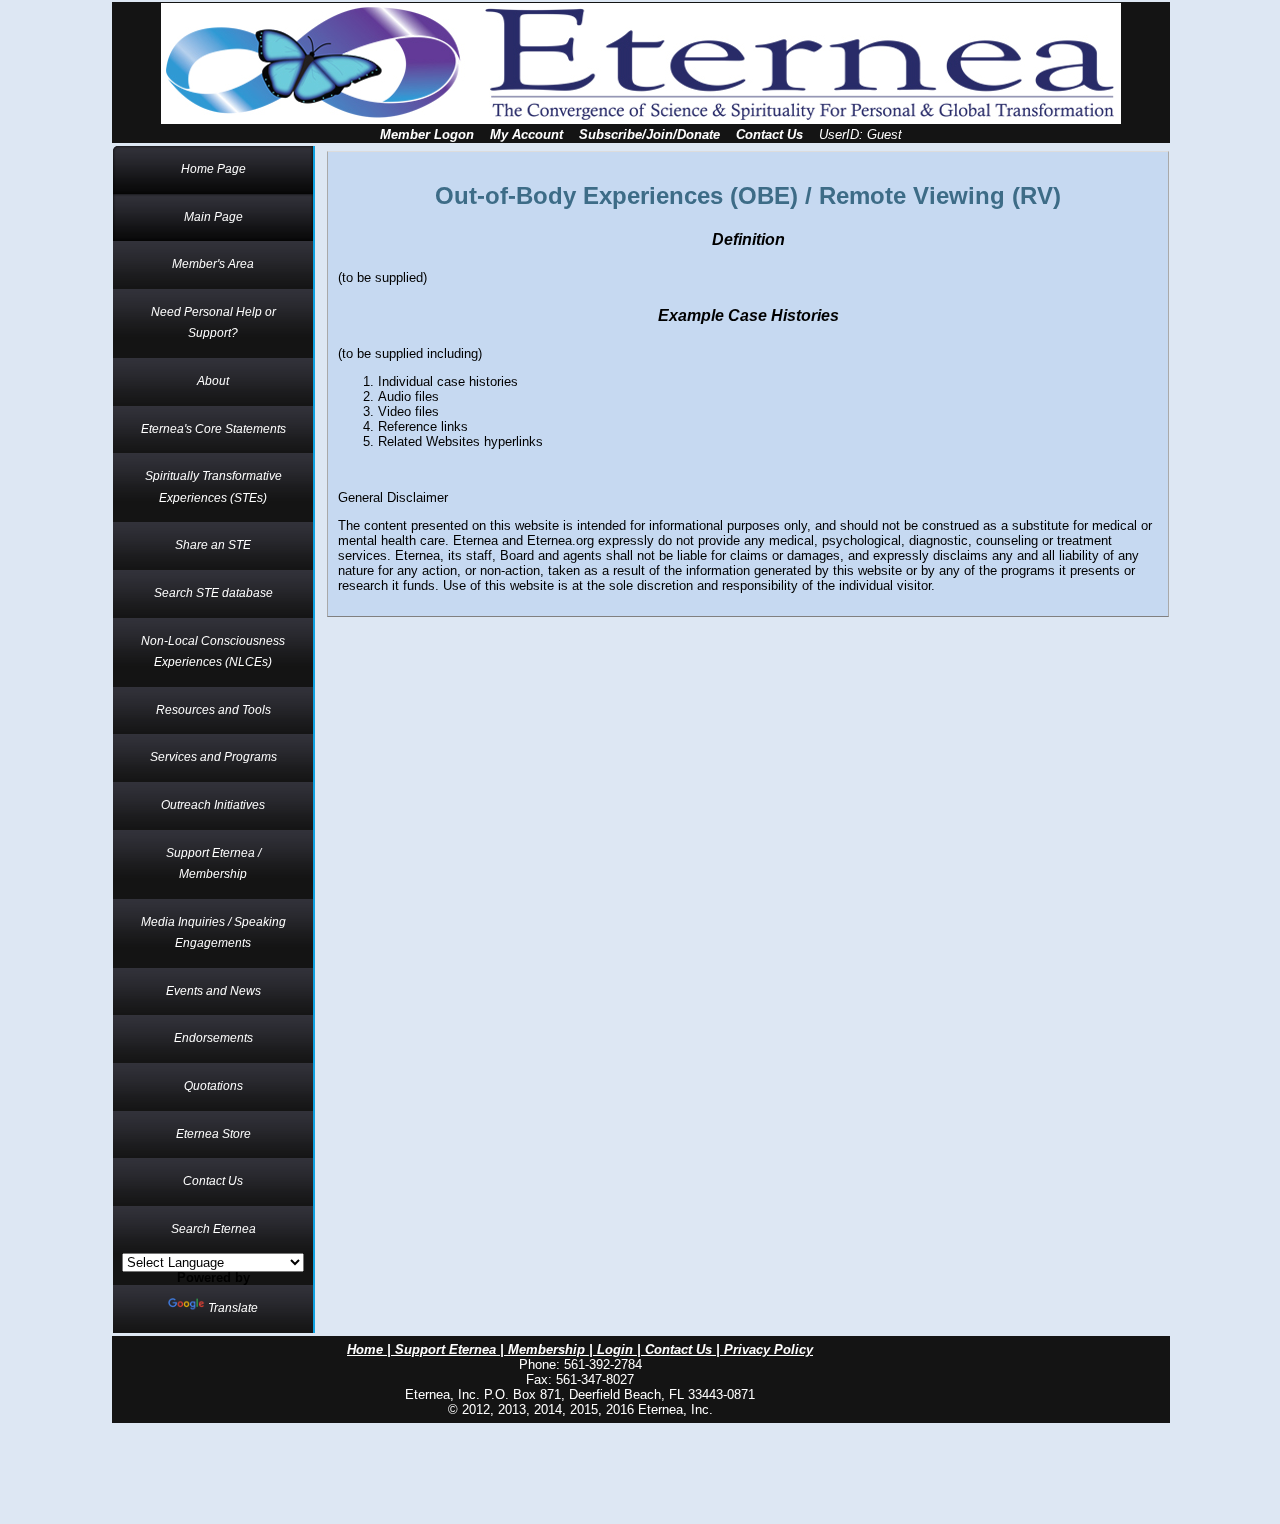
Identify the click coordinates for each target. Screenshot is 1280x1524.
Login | (621, 1349)
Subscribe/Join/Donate (649, 134)
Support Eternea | (451, 1349)
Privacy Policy (768, 1349)
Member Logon (427, 134)
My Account (526, 134)
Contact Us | (684, 1349)
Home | (371, 1349)
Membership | (552, 1349)
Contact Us (769, 134)
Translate (233, 1308)
